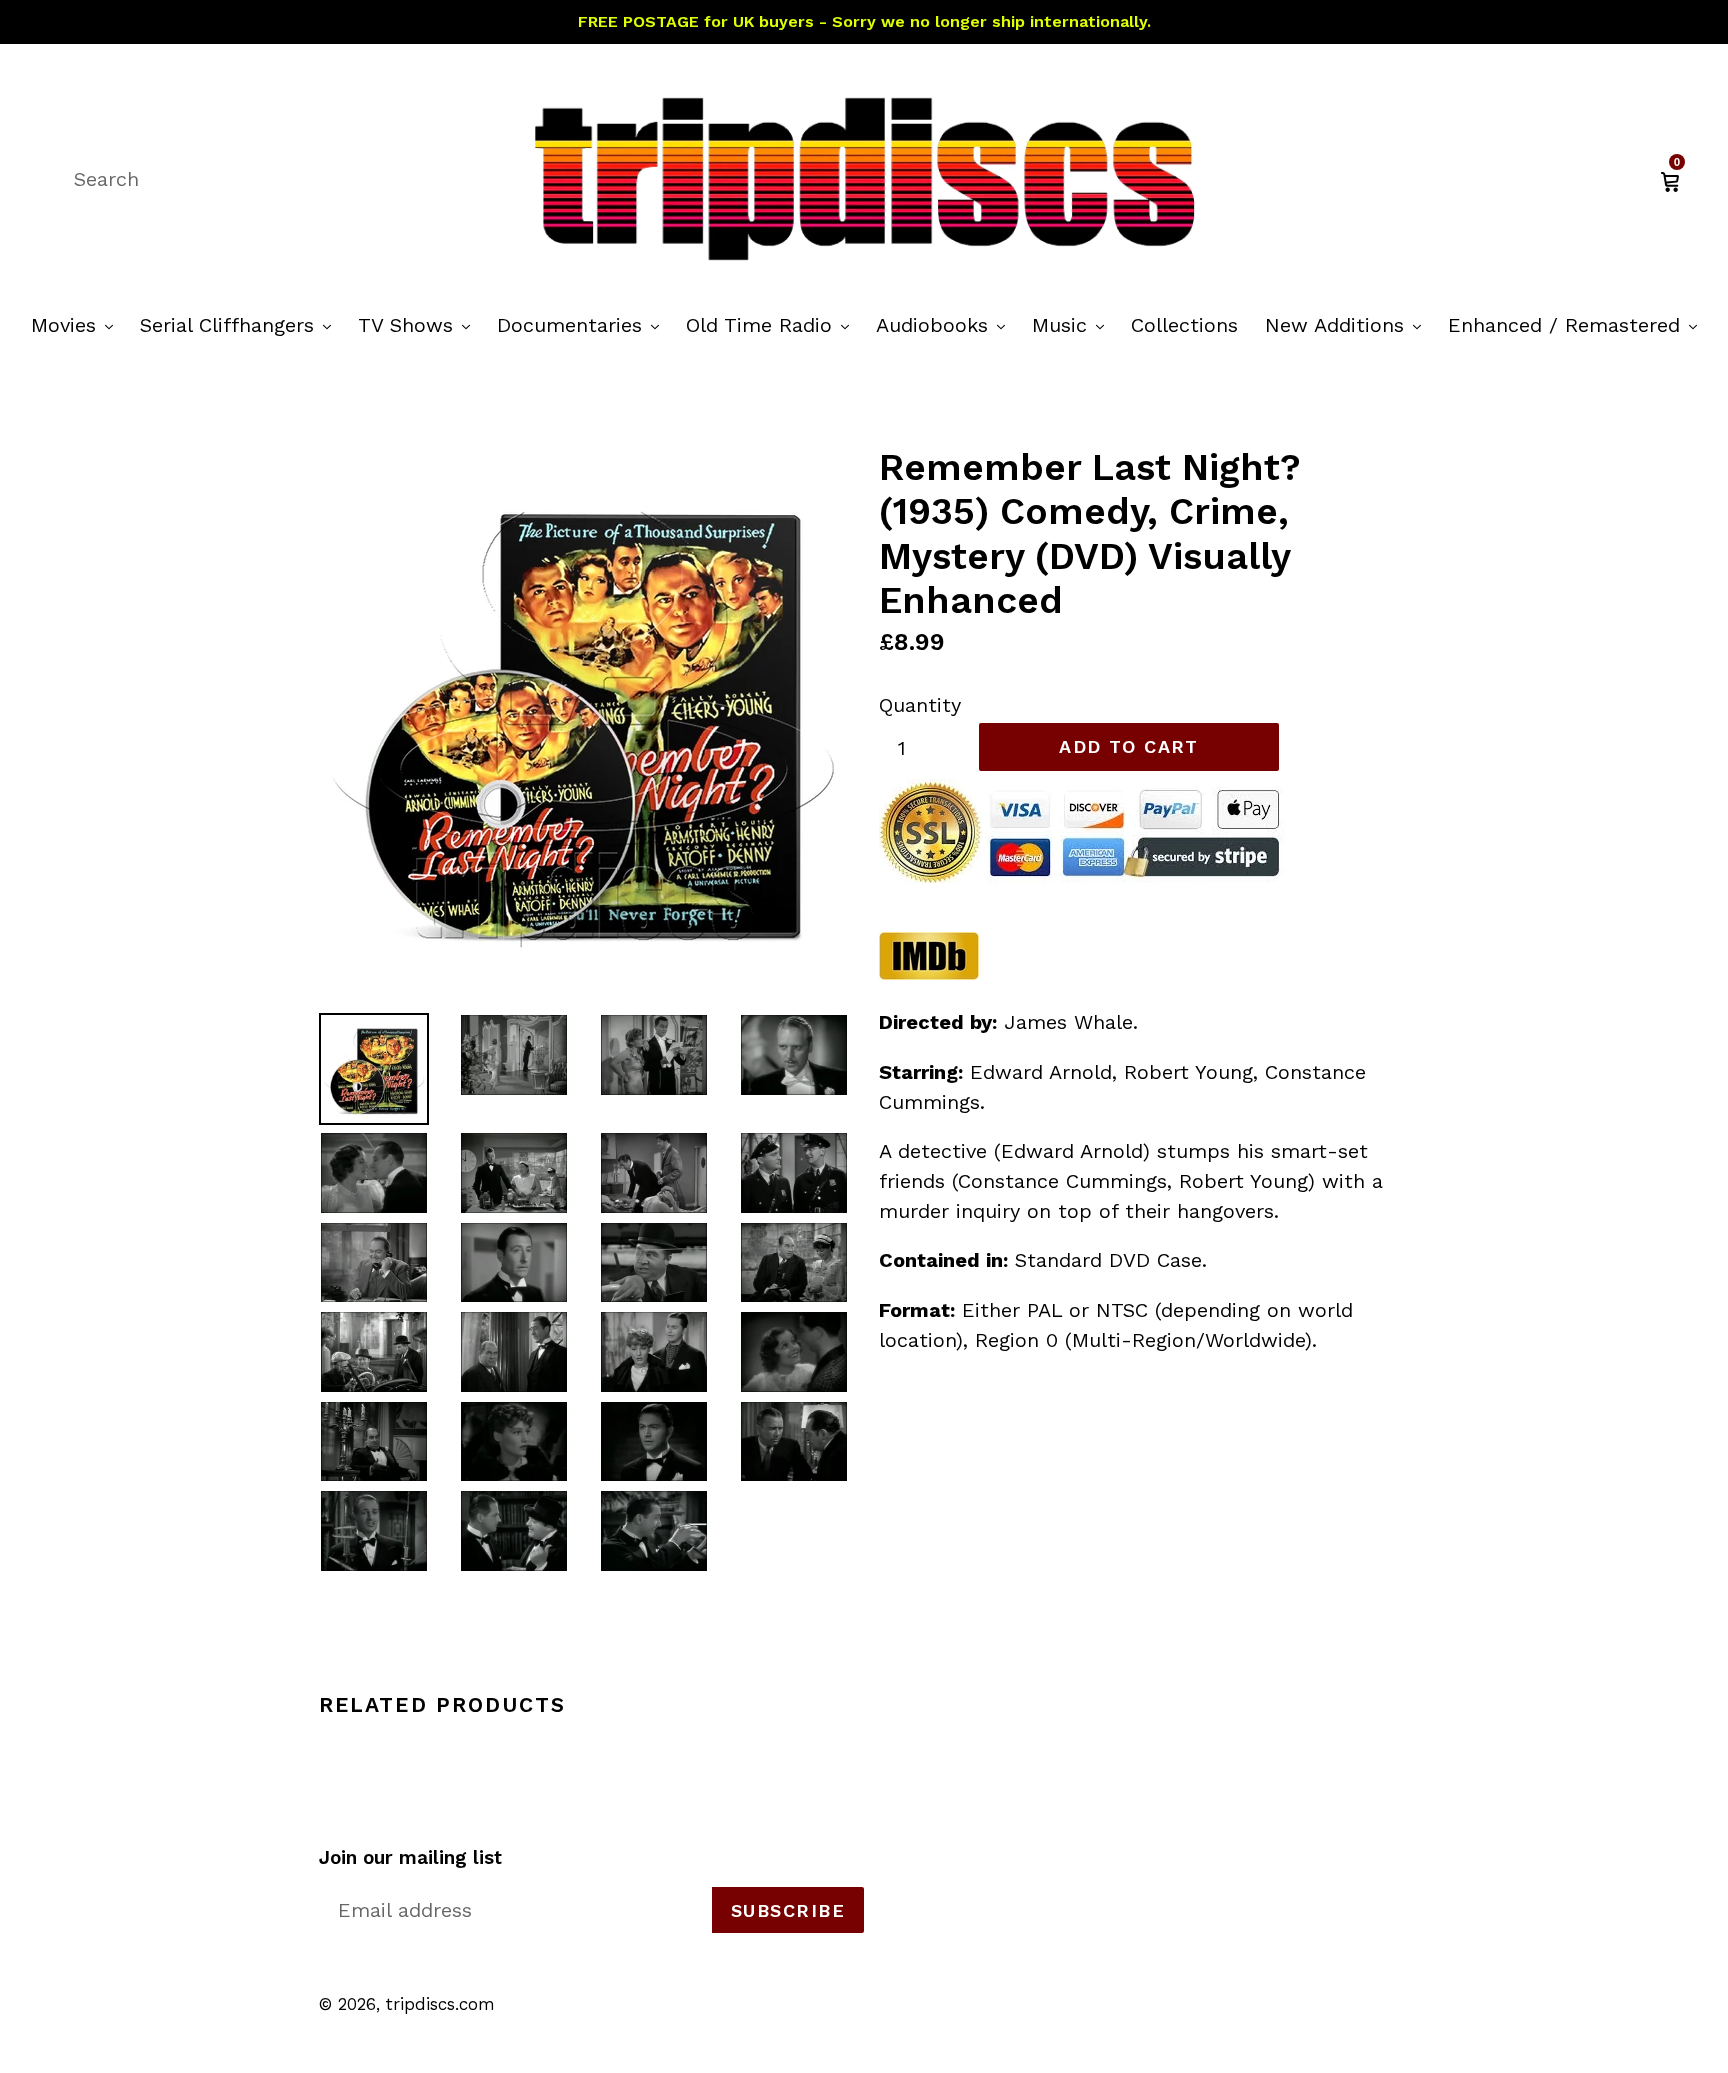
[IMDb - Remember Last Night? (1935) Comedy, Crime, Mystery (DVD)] (929, 973)
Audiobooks (945, 324)
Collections (1184, 325)
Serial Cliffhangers (240, 324)
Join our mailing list (410, 1858)
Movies (77, 324)
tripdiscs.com (440, 2004)
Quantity (920, 705)
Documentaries (583, 324)
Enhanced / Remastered (1577, 324)
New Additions (1348, 324)
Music (1073, 324)
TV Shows (419, 324)
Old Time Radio (772, 324)
